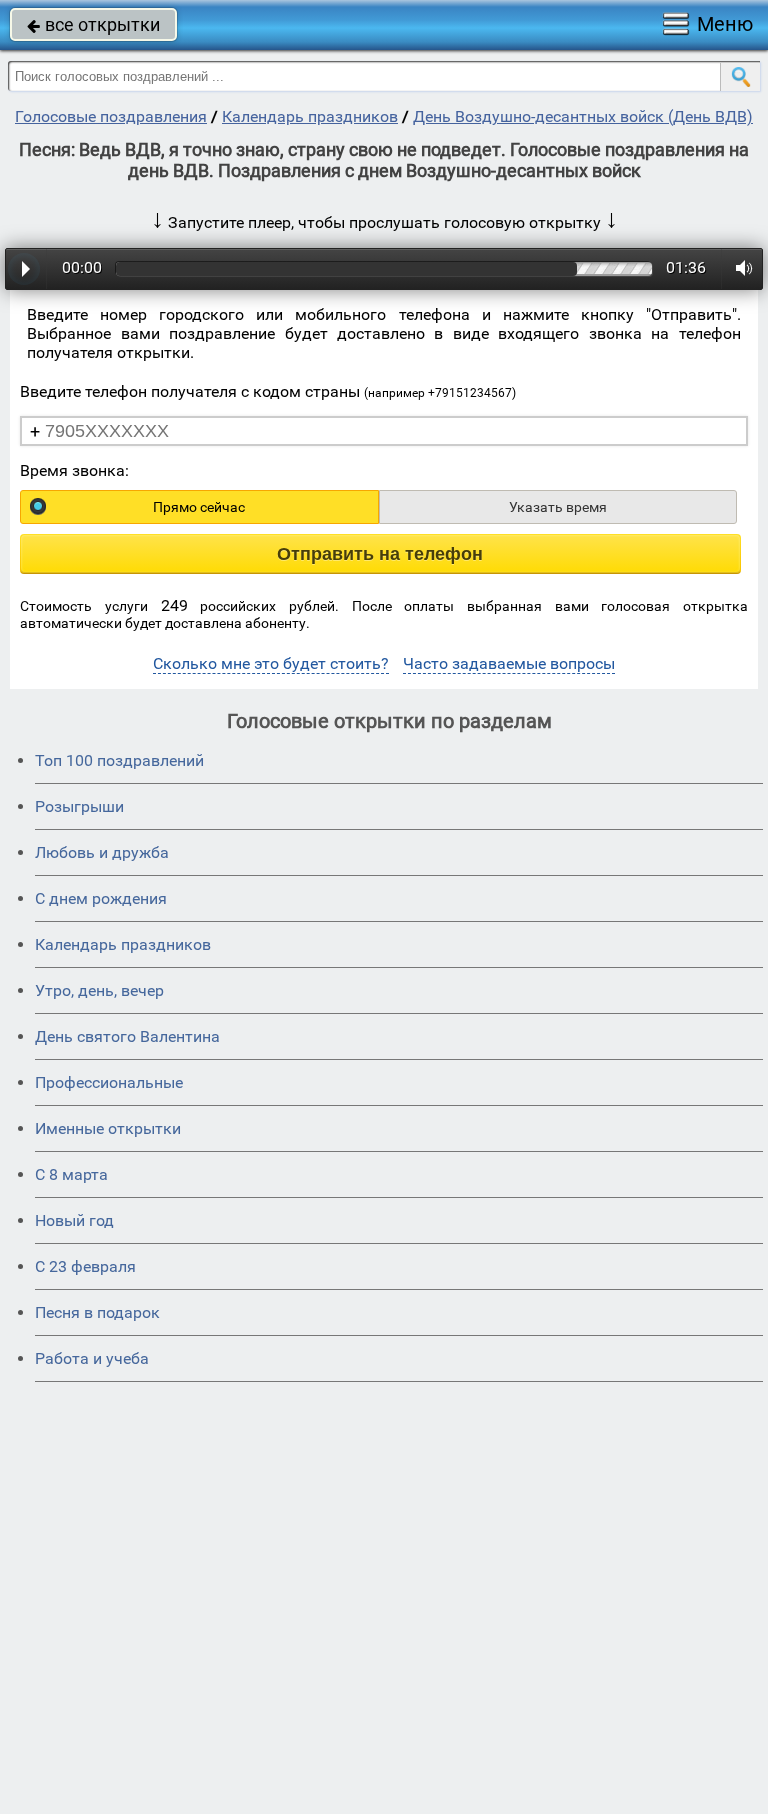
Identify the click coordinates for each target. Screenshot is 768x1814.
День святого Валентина (127, 1036)
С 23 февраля (85, 1266)
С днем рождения (101, 898)
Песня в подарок (97, 1312)
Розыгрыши (79, 806)
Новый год (74, 1220)
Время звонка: (74, 470)
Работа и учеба (92, 1358)
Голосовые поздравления (111, 116)
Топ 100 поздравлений (119, 760)
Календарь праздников (310, 116)
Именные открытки (108, 1128)
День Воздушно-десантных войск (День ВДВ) (583, 116)
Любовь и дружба (102, 852)
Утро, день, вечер (99, 990)
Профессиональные (109, 1082)
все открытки (93, 24)
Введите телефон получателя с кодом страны (268, 391)
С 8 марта (71, 1174)
